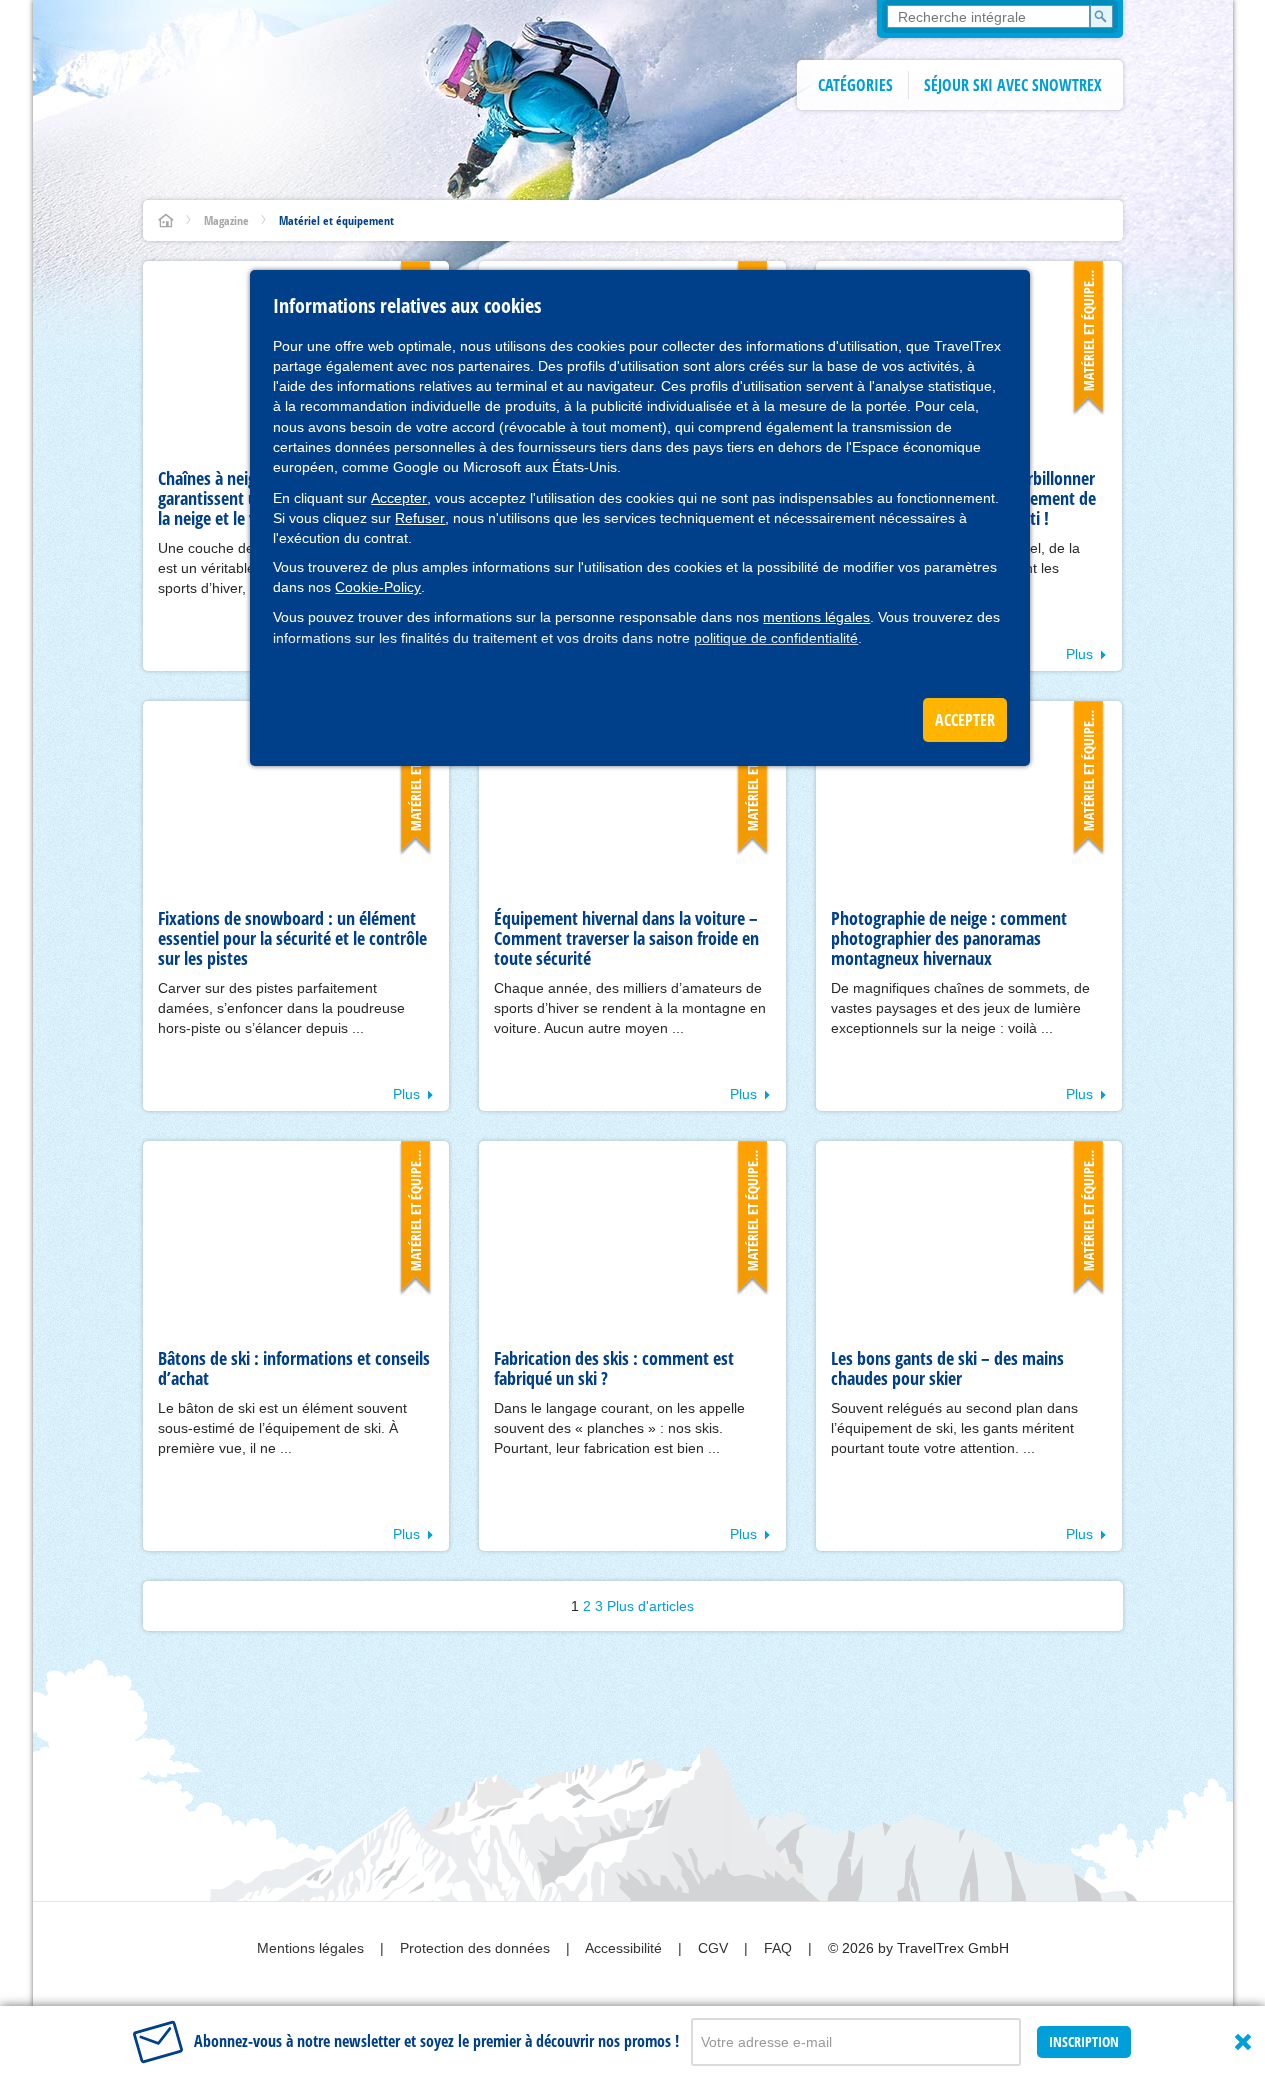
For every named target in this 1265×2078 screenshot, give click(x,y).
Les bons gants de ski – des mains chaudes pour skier (947, 1368)
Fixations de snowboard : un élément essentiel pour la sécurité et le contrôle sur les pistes (292, 938)
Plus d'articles (650, 1606)
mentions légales (816, 617)
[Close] (1243, 2042)
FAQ (780, 1948)
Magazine (226, 220)
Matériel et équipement (336, 220)
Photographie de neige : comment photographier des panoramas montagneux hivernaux (949, 938)
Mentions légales (312, 1948)
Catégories (855, 85)
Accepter (399, 498)
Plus (1079, 654)
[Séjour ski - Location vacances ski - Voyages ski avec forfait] (166, 220)
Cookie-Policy (378, 587)
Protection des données (477, 1948)
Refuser (420, 518)
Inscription (1084, 2041)
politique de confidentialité (776, 638)
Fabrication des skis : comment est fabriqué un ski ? (614, 1368)
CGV (715, 1948)
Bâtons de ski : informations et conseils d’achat (294, 1368)
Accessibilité (625, 1948)
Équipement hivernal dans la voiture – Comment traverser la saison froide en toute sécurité (626, 938)
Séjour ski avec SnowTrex (1013, 85)
